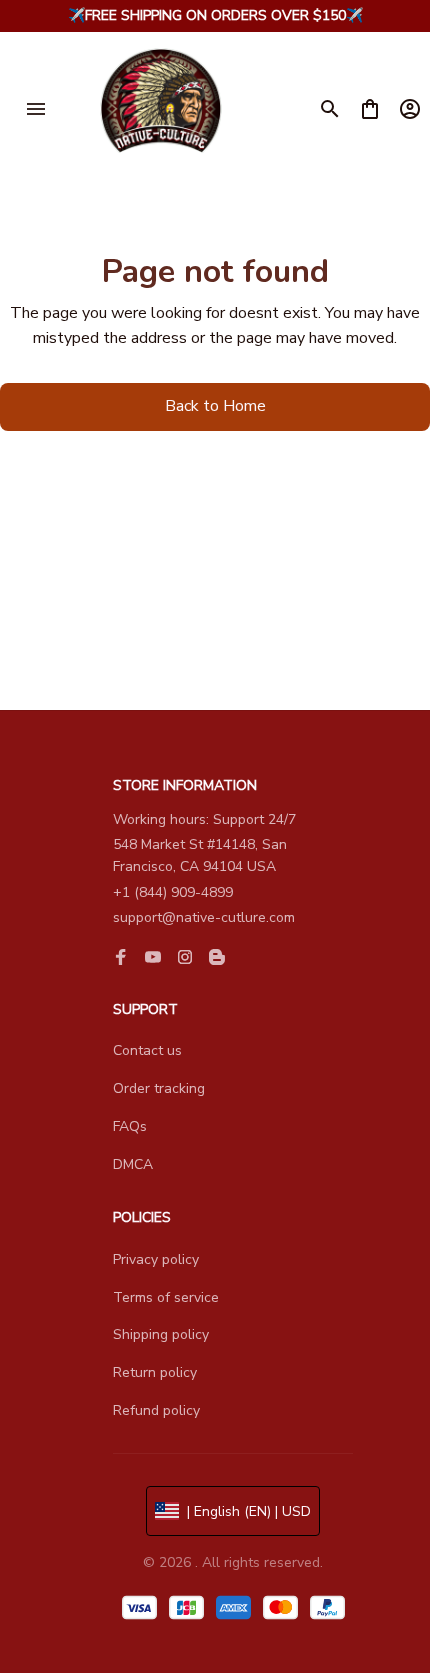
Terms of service (166, 1297)
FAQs (130, 1126)
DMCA (133, 1164)
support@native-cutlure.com (204, 917)
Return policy (155, 1372)
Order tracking (159, 1088)
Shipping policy (161, 1334)
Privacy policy (156, 1259)
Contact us (147, 1050)
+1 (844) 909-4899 (173, 892)
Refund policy (156, 1410)
